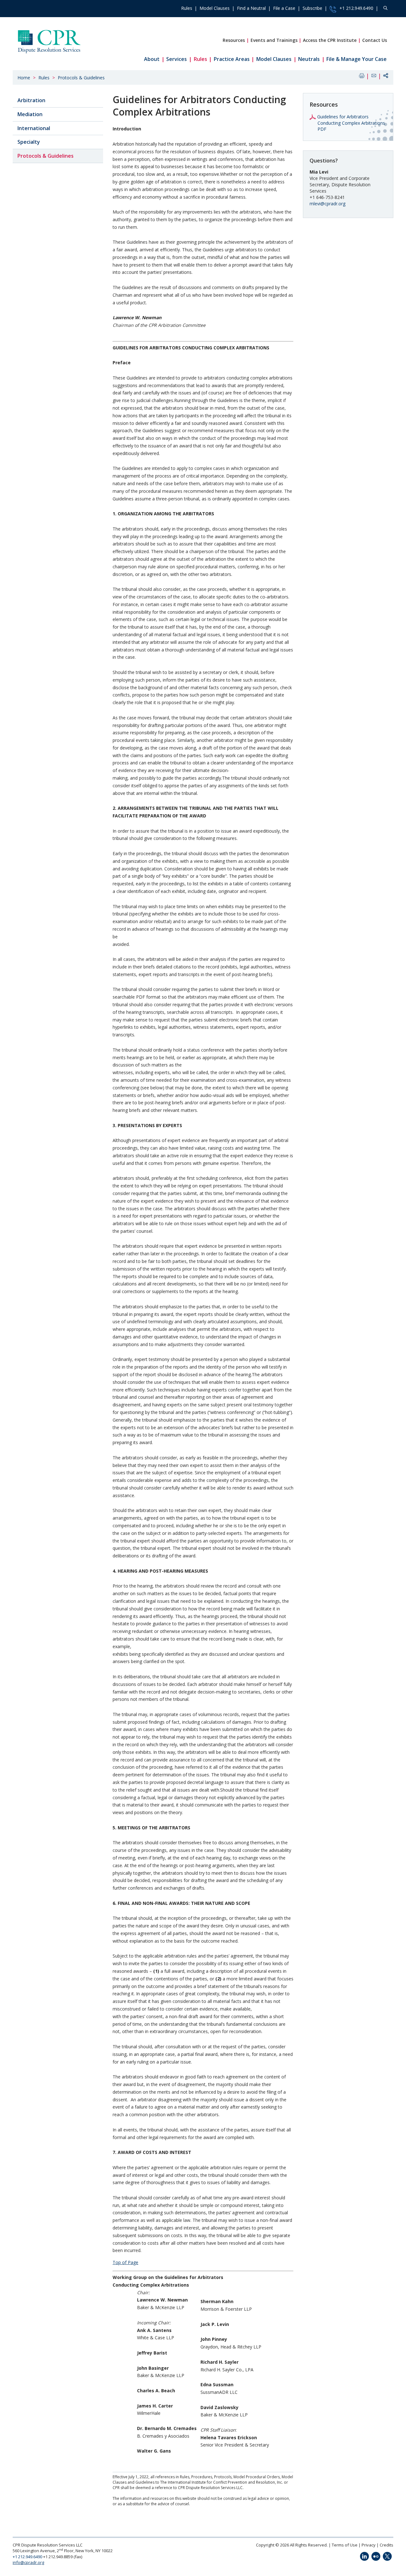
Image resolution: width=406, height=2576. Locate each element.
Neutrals (309, 59)
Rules (187, 8)
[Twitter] (387, 2556)
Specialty (29, 142)
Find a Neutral (251, 8)
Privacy (369, 2545)
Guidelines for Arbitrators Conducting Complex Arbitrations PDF (351, 123)
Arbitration (31, 100)
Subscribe (312, 8)
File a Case (284, 8)
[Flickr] (376, 2556)
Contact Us (375, 40)
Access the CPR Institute (330, 40)
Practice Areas (232, 59)
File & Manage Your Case (357, 59)
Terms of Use (345, 2545)
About (152, 59)
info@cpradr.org (28, 2562)
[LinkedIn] (364, 2556)
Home (24, 78)
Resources (234, 40)
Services (177, 59)
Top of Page (125, 2262)
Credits (386, 2545)
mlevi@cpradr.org (327, 204)
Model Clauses (215, 8)
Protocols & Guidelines (81, 78)
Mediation (30, 114)
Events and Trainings (274, 40)
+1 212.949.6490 (356, 8)
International (34, 128)
